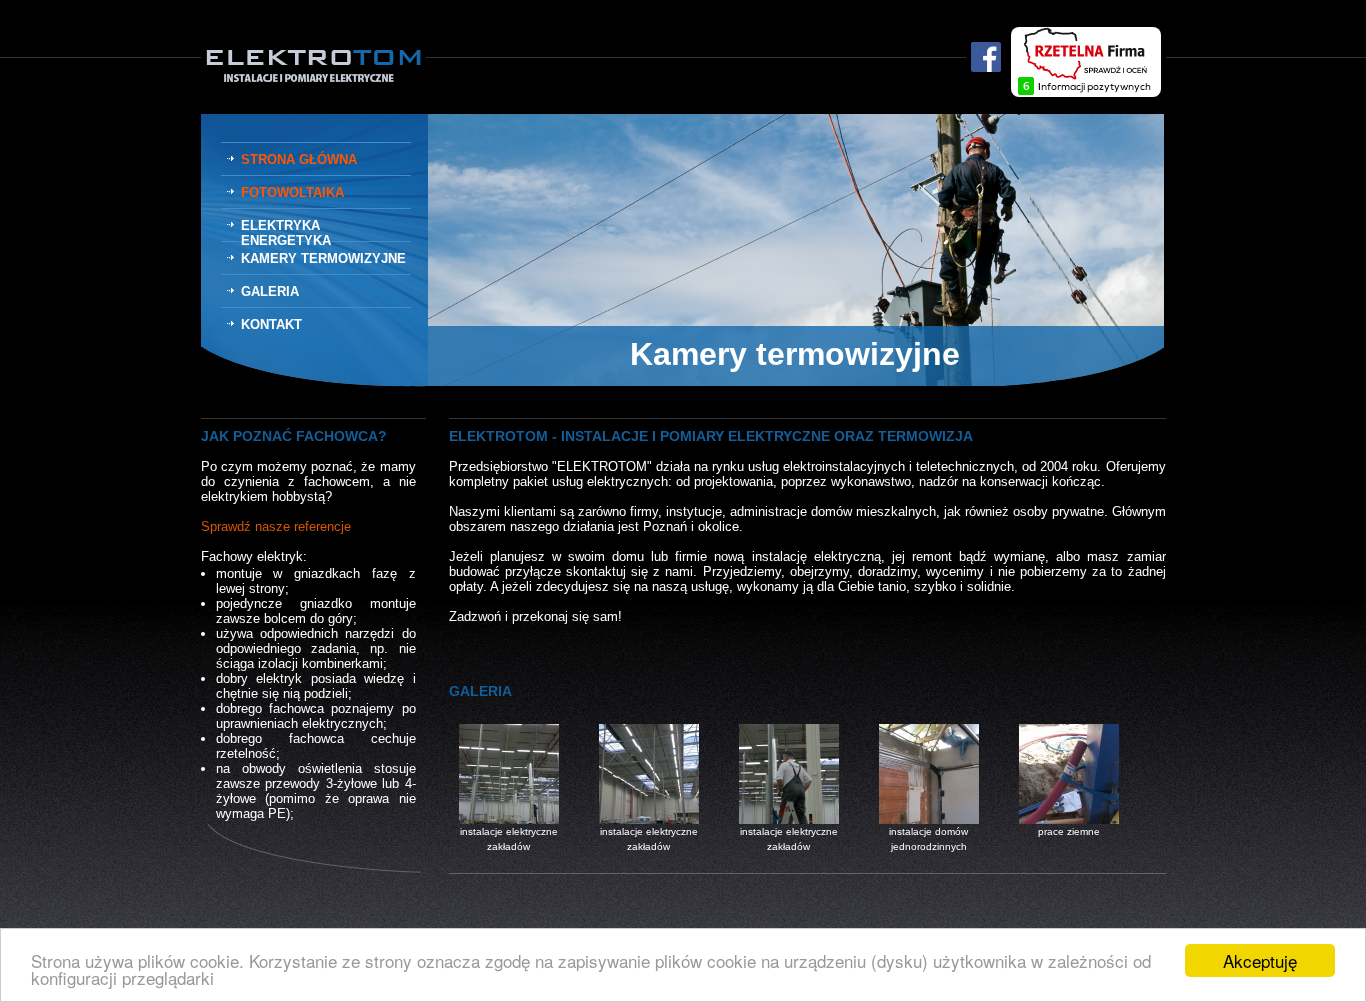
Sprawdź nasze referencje (276, 526)
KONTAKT (271, 324)
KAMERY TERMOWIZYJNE (323, 258)
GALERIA (270, 291)
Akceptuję (1260, 960)
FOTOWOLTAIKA (292, 192)
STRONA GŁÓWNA (299, 159)
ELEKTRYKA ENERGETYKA (286, 233)
